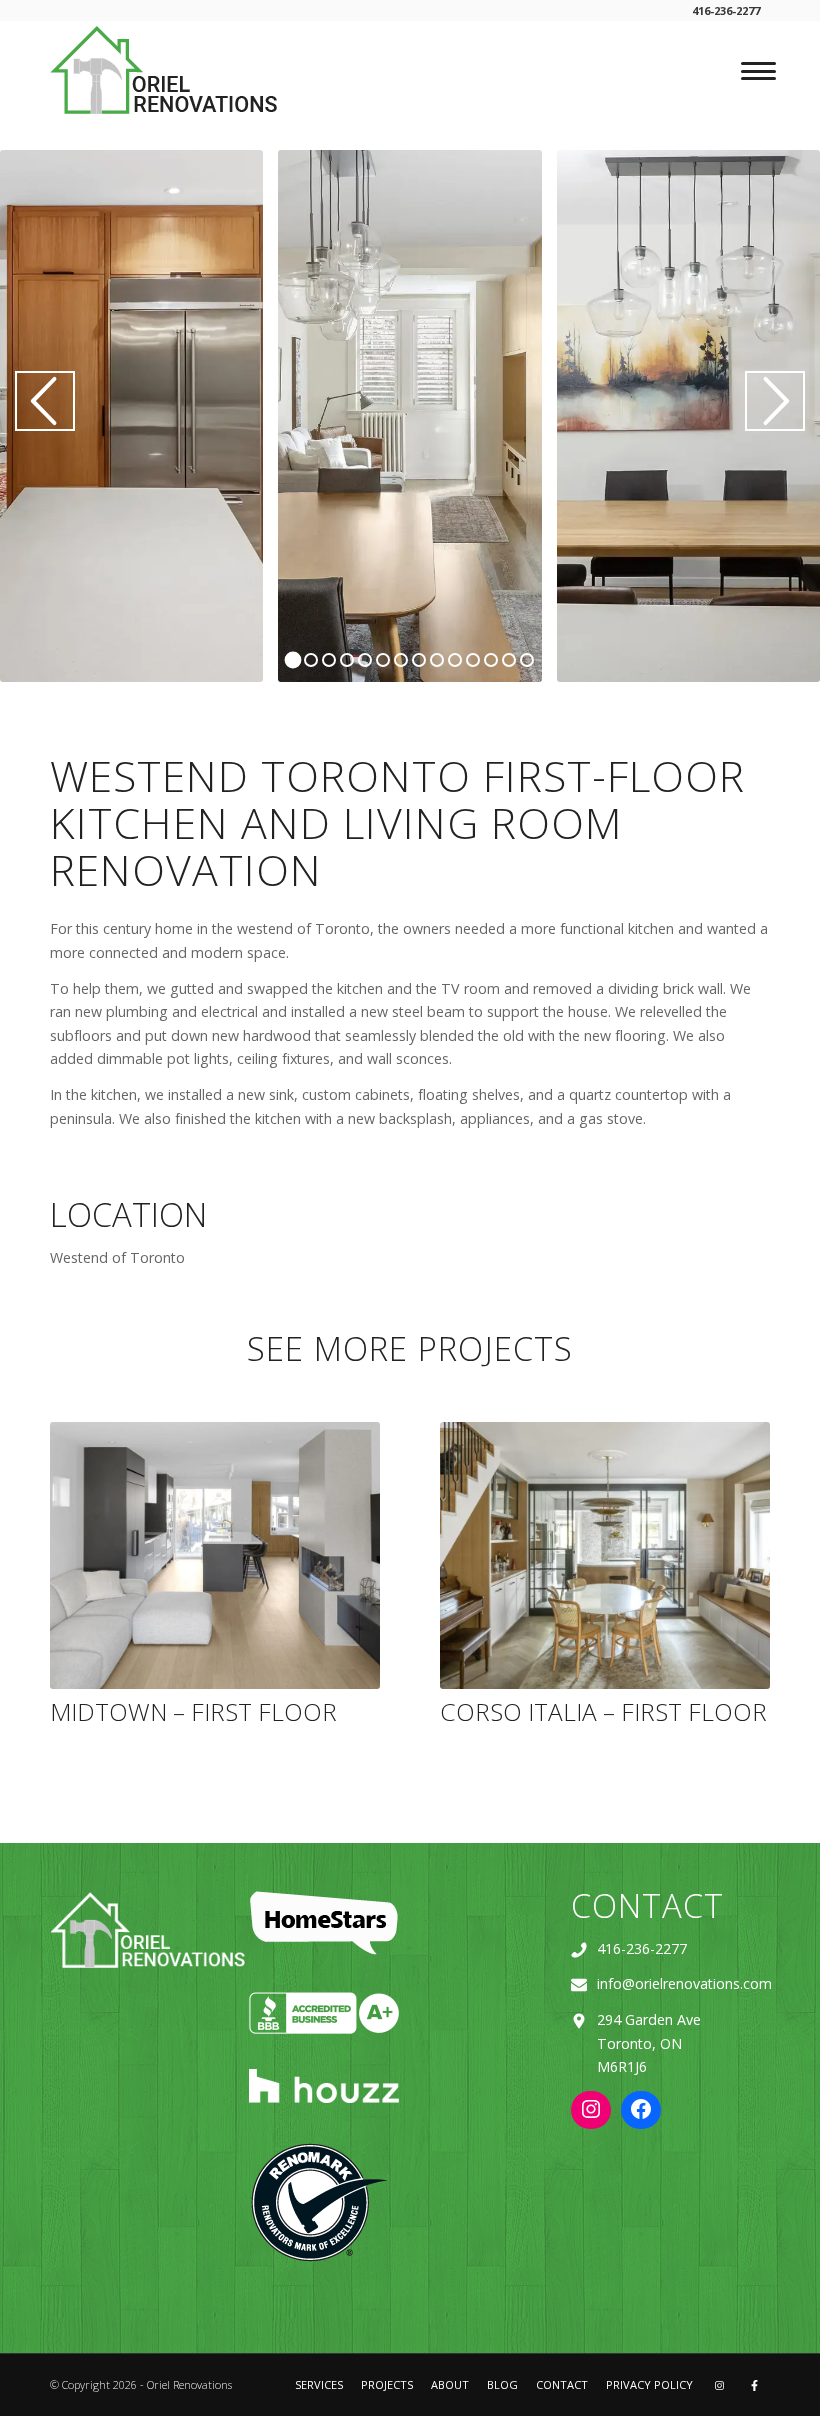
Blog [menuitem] (502, 2384)
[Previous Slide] (45, 401)
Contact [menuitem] (562, 2384)
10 (455, 660)
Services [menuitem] (319, 2384)
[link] (166, 69)
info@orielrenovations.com (684, 1983)
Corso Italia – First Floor (603, 1711)
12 (491, 660)
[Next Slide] (775, 401)
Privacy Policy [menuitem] (649, 2384)
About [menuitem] (450, 2384)
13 (509, 660)
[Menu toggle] (752, 71)
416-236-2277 (642, 1948)
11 (473, 660)
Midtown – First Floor (193, 1711)
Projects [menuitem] (387, 2384)
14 (527, 660)
